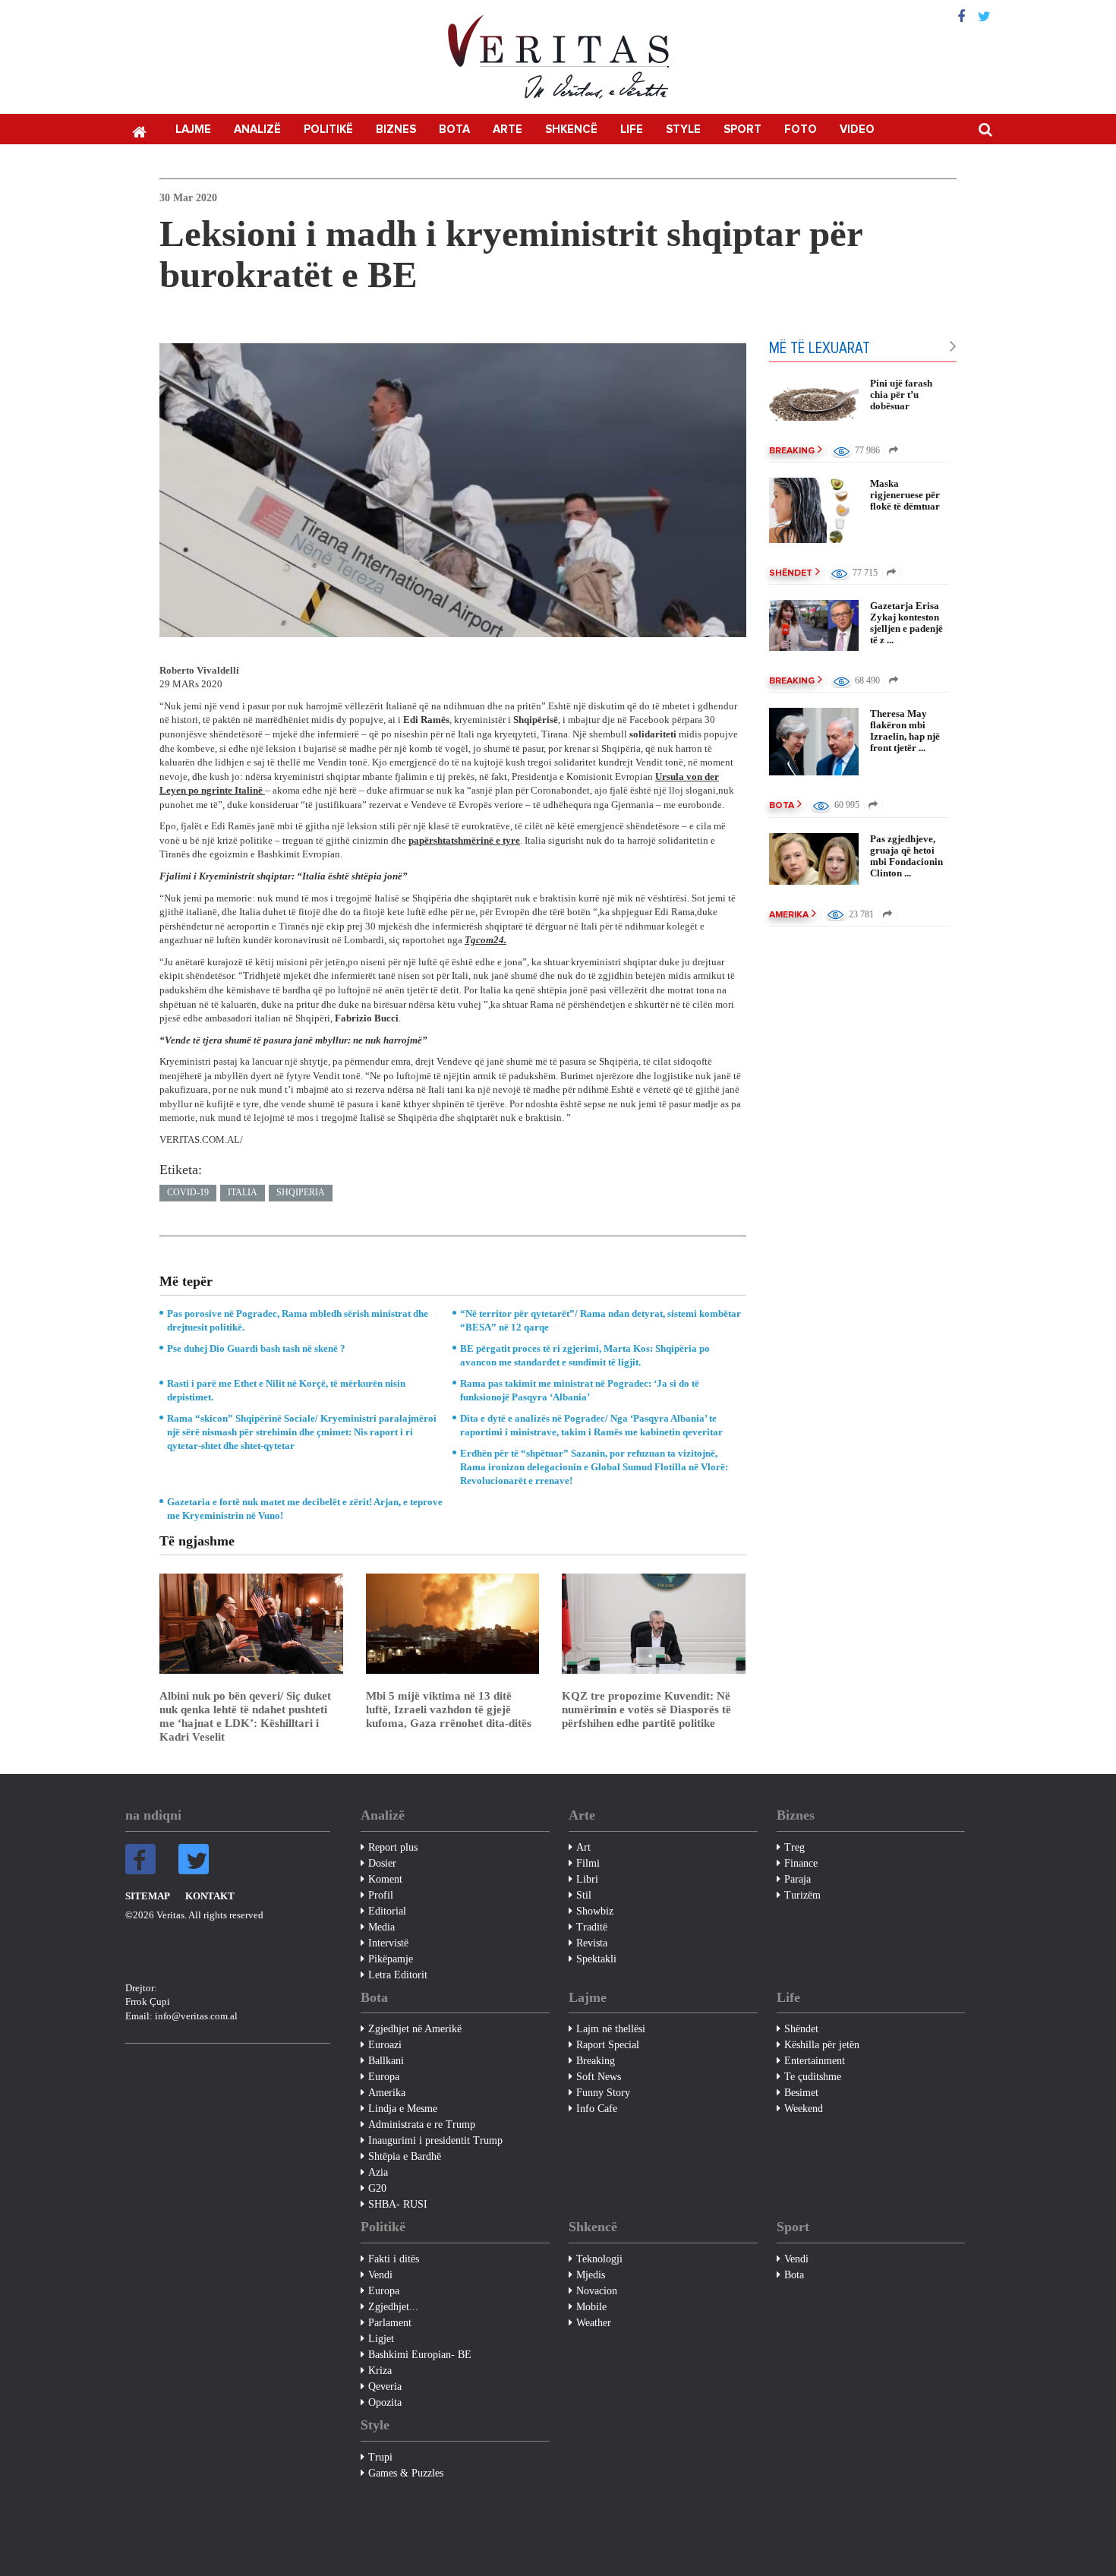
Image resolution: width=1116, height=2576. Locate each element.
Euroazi (385, 2045)
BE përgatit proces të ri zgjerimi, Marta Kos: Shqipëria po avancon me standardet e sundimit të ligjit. (585, 1355)
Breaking (792, 451)
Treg (794, 1847)
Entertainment (815, 2061)
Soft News (599, 2077)
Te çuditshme (813, 2077)
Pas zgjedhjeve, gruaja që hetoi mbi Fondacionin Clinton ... (906, 856)
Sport (742, 129)
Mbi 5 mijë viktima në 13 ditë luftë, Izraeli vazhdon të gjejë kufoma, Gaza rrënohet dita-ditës (449, 1709)
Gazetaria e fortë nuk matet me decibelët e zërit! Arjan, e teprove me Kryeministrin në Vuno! (305, 1509)
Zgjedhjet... (393, 2307)
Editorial (387, 1911)
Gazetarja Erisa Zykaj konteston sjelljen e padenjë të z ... (906, 623)
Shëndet (791, 573)
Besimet (801, 2093)
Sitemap (148, 1896)
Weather (594, 2323)
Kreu (139, 131)
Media (381, 1927)
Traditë (592, 1927)
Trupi (380, 2457)
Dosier (382, 1863)
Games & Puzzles (406, 2473)
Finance (801, 1863)
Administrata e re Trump (422, 2125)
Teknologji (599, 2259)
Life (632, 129)
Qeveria (385, 2387)
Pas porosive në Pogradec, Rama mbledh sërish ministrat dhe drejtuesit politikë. (298, 1320)
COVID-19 (188, 1192)
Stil (584, 1895)
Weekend (804, 2109)
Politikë (328, 129)
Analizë (257, 129)
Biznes (396, 129)
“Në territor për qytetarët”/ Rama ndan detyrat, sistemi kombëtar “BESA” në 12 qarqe (601, 1320)
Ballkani (386, 2061)
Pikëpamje (391, 1959)
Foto (801, 129)
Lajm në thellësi (611, 2029)
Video (857, 129)
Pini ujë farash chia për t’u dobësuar (901, 395)
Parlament (390, 2323)
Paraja (798, 1879)
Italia (243, 1192)
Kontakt (210, 1896)
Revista (592, 1943)
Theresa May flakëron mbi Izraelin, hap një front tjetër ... (905, 731)
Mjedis (591, 2275)
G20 (377, 2188)
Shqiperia (301, 1192)
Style (683, 129)
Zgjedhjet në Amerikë (415, 2029)
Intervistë (388, 1943)
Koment (385, 1879)
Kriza (380, 2371)
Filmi (588, 1863)
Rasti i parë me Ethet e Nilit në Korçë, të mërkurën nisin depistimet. (286, 1390)
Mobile (591, 2307)
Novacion (597, 2291)
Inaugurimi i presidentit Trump (435, 2140)
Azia (378, 2172)
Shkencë (571, 129)
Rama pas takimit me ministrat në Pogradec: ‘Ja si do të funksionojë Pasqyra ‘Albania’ (580, 1390)
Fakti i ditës (394, 2259)
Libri (587, 1879)
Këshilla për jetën (822, 2045)
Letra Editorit (398, 1975)
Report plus (393, 1847)
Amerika (789, 915)
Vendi (380, 2275)
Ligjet (381, 2339)
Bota (454, 129)
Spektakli (596, 1959)
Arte (508, 129)
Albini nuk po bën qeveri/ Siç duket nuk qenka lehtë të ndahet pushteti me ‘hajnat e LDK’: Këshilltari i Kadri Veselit (245, 1716)
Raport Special (608, 2045)
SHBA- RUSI (398, 2204)
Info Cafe (597, 2109)
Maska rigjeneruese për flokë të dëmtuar (905, 495)
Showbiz (595, 1911)
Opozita (385, 2402)
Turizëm (802, 1895)
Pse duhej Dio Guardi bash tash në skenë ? (256, 1348)
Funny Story (603, 2093)
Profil (381, 1895)
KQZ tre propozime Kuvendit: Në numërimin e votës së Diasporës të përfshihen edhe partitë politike (646, 1709)
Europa (384, 2077)
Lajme (193, 129)
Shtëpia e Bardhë (405, 2156)
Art (583, 1847)
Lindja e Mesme (403, 2109)
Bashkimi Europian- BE (420, 2355)
